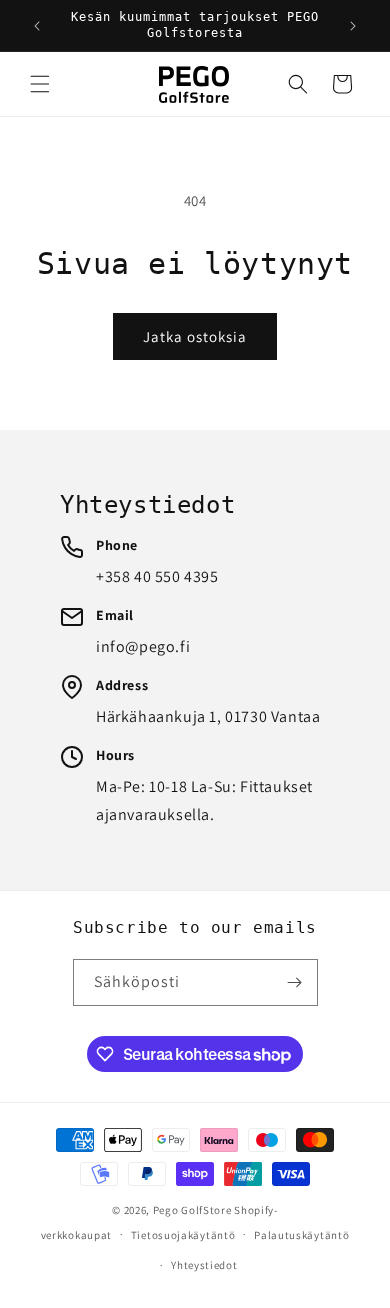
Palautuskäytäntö (301, 1235)
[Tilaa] (295, 982)
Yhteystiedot (204, 1265)
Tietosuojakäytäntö (183, 1235)
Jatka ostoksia (195, 336)
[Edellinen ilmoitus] (37, 26)
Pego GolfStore (192, 1210)
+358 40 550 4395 (157, 576)
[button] (40, 84)
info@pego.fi (143, 646)
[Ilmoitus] (353, 26)
